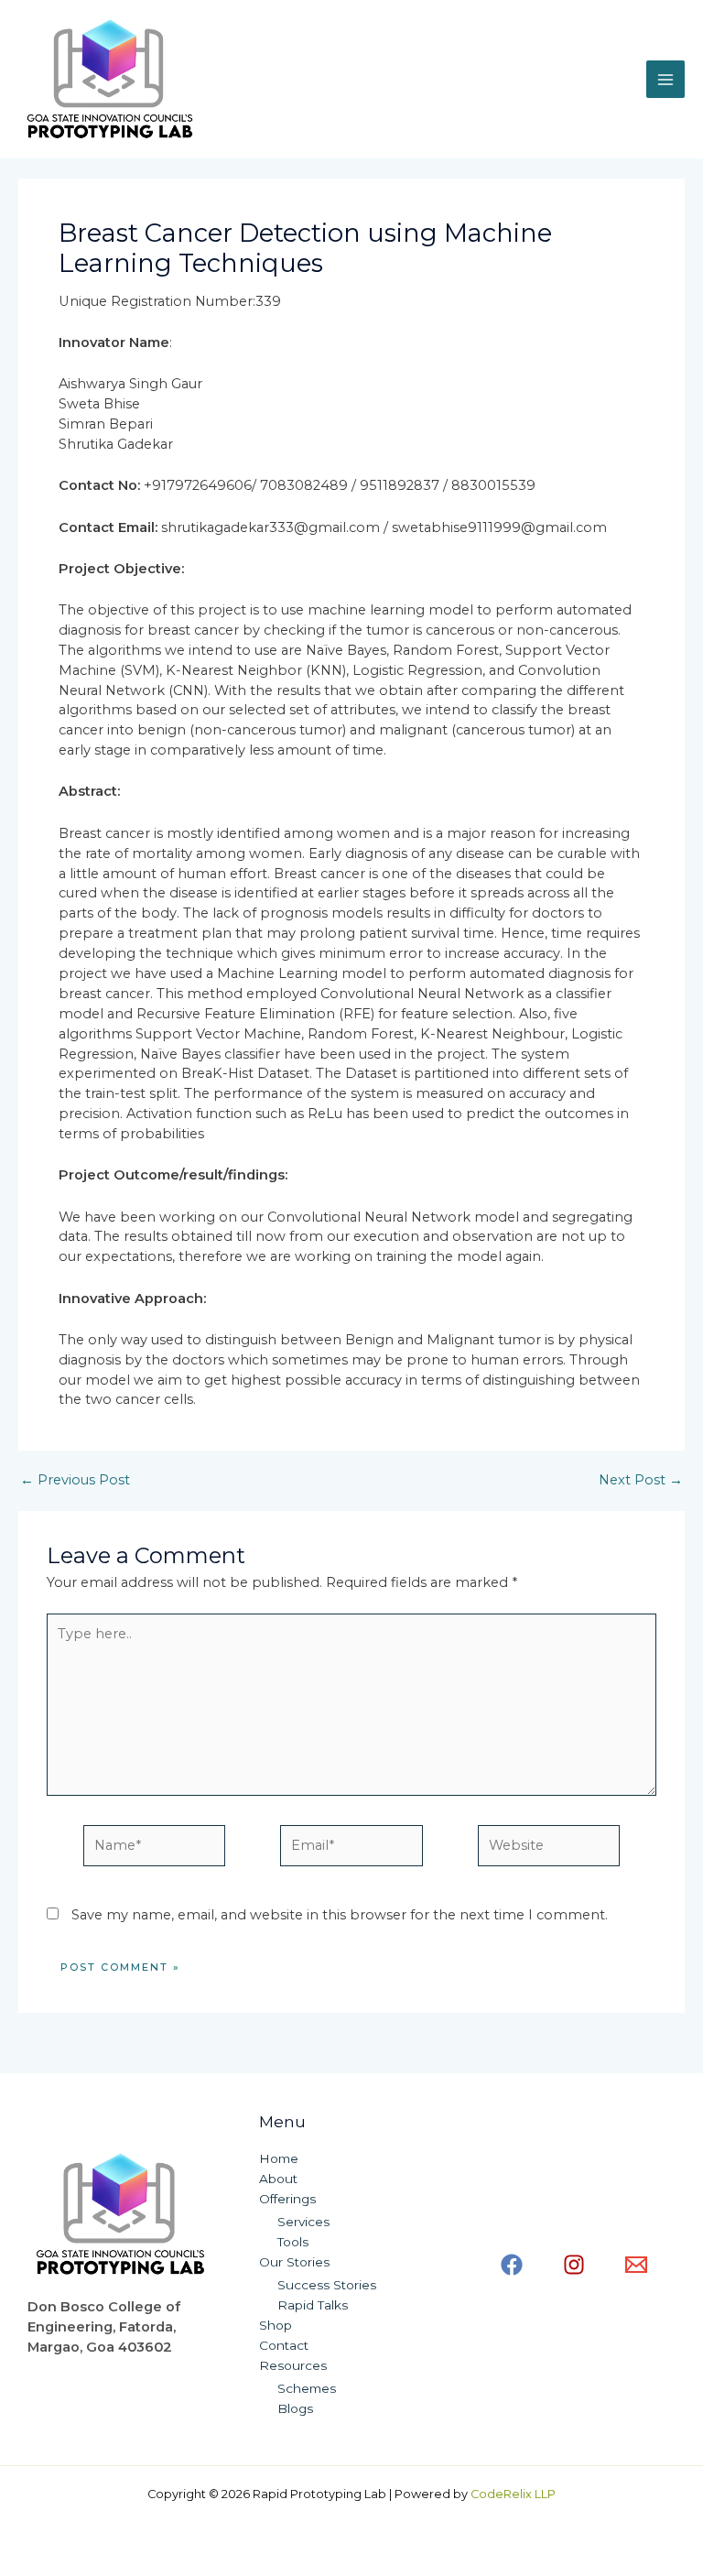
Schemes (307, 2388)
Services (303, 2222)
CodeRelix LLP (513, 2494)
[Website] (549, 1849)
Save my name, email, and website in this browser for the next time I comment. (340, 1915)
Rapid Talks (313, 2305)
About (278, 2179)
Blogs (295, 2408)
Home (279, 2158)
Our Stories (294, 2262)
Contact (284, 2345)
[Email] (636, 2265)
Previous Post (75, 1480)
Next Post (641, 1480)
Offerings (287, 2199)
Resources (293, 2365)
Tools (293, 2242)
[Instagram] (574, 2265)
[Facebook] (512, 2265)
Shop (276, 2325)
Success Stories (327, 2285)
